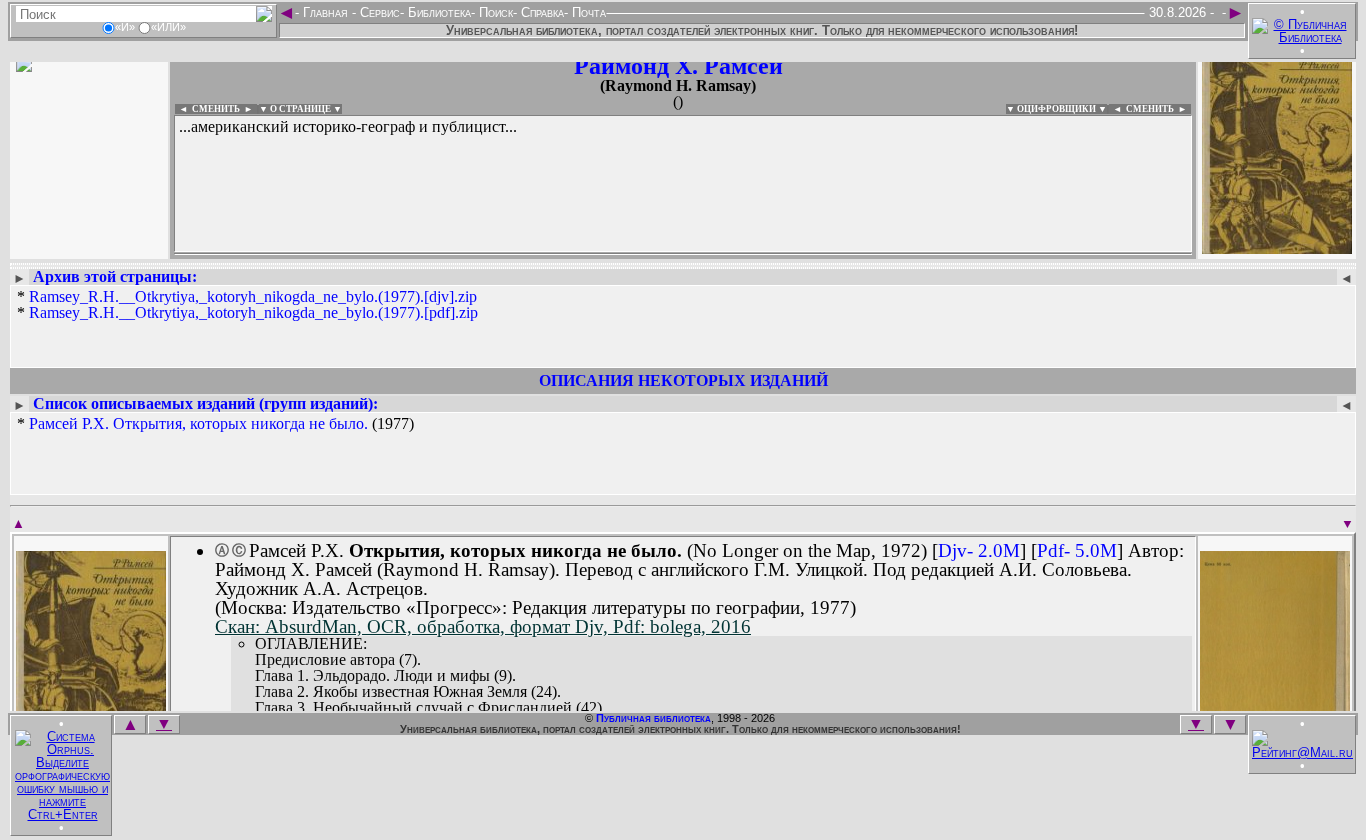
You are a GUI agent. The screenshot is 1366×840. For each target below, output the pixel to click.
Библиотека (437, 12)
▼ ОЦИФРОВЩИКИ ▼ (1056, 109)
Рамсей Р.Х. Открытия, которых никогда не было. (198, 423)
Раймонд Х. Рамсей (678, 66)
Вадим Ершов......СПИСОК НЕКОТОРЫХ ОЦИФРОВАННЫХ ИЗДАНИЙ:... (659, 254)
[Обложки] (1277, 247)
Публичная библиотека (653, 718)
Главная (325, 12)
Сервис (378, 12)
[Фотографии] (89, 247)
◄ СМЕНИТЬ (207, 109)
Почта (587, 12)
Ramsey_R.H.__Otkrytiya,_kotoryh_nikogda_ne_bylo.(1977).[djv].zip (253, 296)
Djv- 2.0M (979, 550)
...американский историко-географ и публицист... (348, 126)
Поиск (494, 12)
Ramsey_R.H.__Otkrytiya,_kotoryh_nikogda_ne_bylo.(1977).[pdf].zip (253, 312)
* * (247, 305)
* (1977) (215, 424)
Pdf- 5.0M (1077, 550)
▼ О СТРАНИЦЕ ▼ (300, 109)
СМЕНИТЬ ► (1158, 109)
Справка (540, 12)
